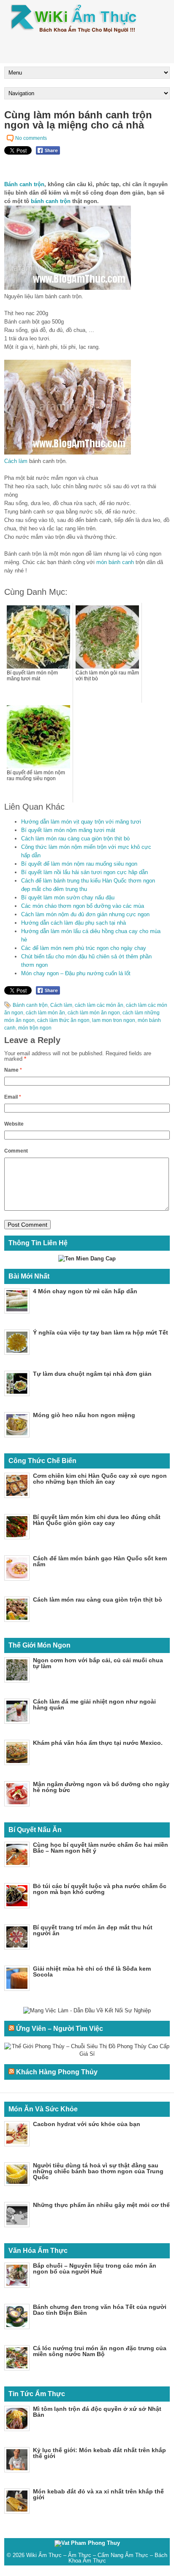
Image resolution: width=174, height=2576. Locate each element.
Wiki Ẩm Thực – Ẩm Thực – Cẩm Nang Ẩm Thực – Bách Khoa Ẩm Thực (97, 2558)
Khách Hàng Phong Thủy (57, 2072)
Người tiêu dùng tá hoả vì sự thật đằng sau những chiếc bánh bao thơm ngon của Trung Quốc (98, 2171)
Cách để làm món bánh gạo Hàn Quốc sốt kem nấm (100, 1561)
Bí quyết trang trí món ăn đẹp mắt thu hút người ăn (93, 1930)
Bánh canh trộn (24, 184)
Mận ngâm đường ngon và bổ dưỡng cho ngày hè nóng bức (101, 1787)
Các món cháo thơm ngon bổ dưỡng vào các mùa (83, 906)
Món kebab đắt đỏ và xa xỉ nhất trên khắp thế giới (98, 2494)
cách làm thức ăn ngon (63, 1020)
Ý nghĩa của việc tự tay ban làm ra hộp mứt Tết (101, 1332)
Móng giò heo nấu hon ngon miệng (84, 1415)
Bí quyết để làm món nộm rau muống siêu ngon (79, 864)
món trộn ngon (35, 1028)
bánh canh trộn (51, 201)
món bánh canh (115, 562)
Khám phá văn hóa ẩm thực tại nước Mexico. (98, 1743)
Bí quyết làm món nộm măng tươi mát (68, 830)
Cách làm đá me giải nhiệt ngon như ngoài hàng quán (94, 1704)
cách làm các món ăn (99, 1005)
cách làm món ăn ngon (94, 1013)
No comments (31, 138)
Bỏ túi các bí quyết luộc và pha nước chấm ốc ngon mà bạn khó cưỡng (100, 1889)
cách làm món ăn (45, 1013)
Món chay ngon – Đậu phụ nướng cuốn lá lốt (76, 973)
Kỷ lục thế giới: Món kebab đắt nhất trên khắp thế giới (99, 2453)
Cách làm (16, 461)
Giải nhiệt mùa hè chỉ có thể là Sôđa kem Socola (92, 1971)
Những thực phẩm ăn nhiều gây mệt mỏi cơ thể (101, 2205)
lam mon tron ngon (114, 1020)
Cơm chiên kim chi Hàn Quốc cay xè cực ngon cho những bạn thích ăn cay (100, 1479)
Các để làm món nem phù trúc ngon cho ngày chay (84, 948)
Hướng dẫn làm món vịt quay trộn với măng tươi (81, 822)
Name (13, 1070)
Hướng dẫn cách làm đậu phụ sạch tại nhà (73, 923)
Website (14, 1124)
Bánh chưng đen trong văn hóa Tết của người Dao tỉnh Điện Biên (100, 2310)
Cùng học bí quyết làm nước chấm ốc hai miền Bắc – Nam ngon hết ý (101, 1848)
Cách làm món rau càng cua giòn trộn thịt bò (75, 839)
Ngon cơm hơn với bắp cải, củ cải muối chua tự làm (98, 1663)
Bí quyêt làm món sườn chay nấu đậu (68, 897)
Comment (16, 1151)
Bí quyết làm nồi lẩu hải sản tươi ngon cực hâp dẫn (84, 872)
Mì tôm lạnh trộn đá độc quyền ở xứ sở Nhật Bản (97, 2412)
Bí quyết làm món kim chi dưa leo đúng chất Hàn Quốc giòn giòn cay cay (97, 1520)
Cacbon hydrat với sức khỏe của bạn (87, 2124)
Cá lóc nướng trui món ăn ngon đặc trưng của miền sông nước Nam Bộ (100, 2351)
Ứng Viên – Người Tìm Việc (60, 2029)
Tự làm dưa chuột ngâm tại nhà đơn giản (92, 1374)
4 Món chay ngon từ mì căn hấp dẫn (85, 1291)
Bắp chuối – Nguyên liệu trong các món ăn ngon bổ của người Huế (95, 2268)
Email (13, 1097)
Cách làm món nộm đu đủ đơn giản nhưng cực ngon (85, 914)
